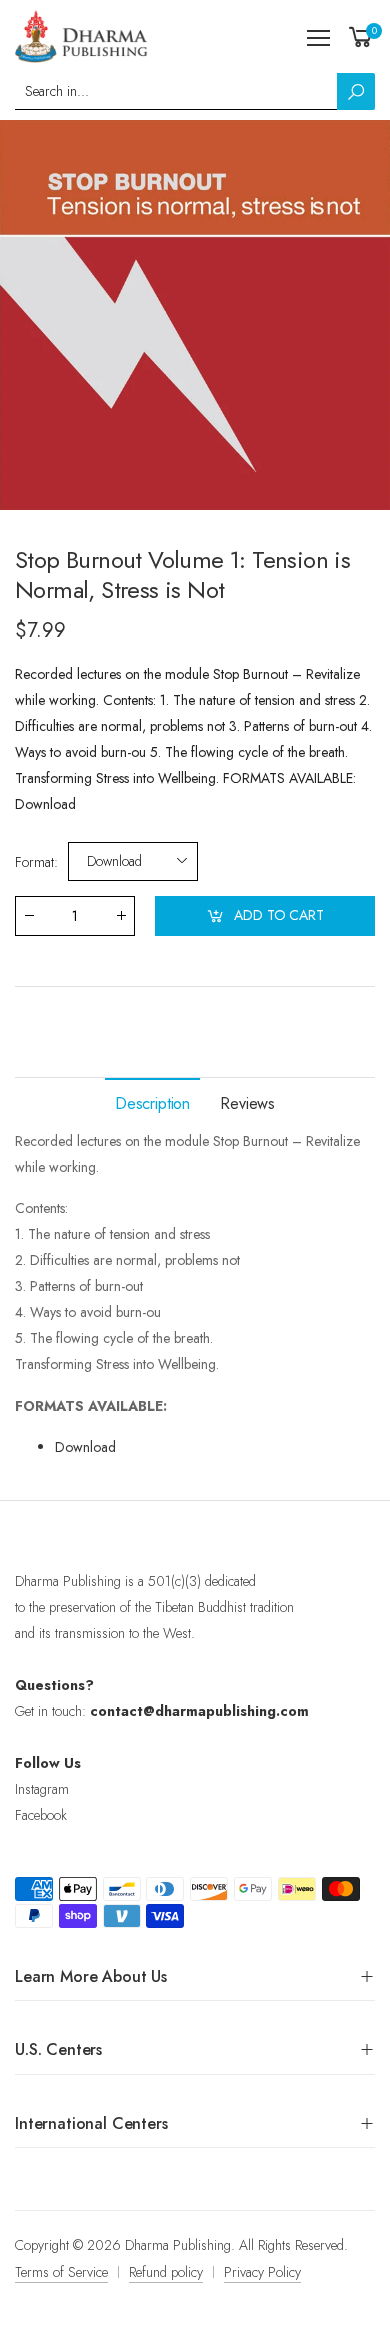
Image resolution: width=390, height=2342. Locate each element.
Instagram (42, 1789)
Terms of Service (61, 2272)
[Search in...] (356, 91)
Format (36, 862)
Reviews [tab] (247, 1103)
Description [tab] (152, 1103)
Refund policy (166, 2272)
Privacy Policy (262, 2272)
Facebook (41, 1815)
